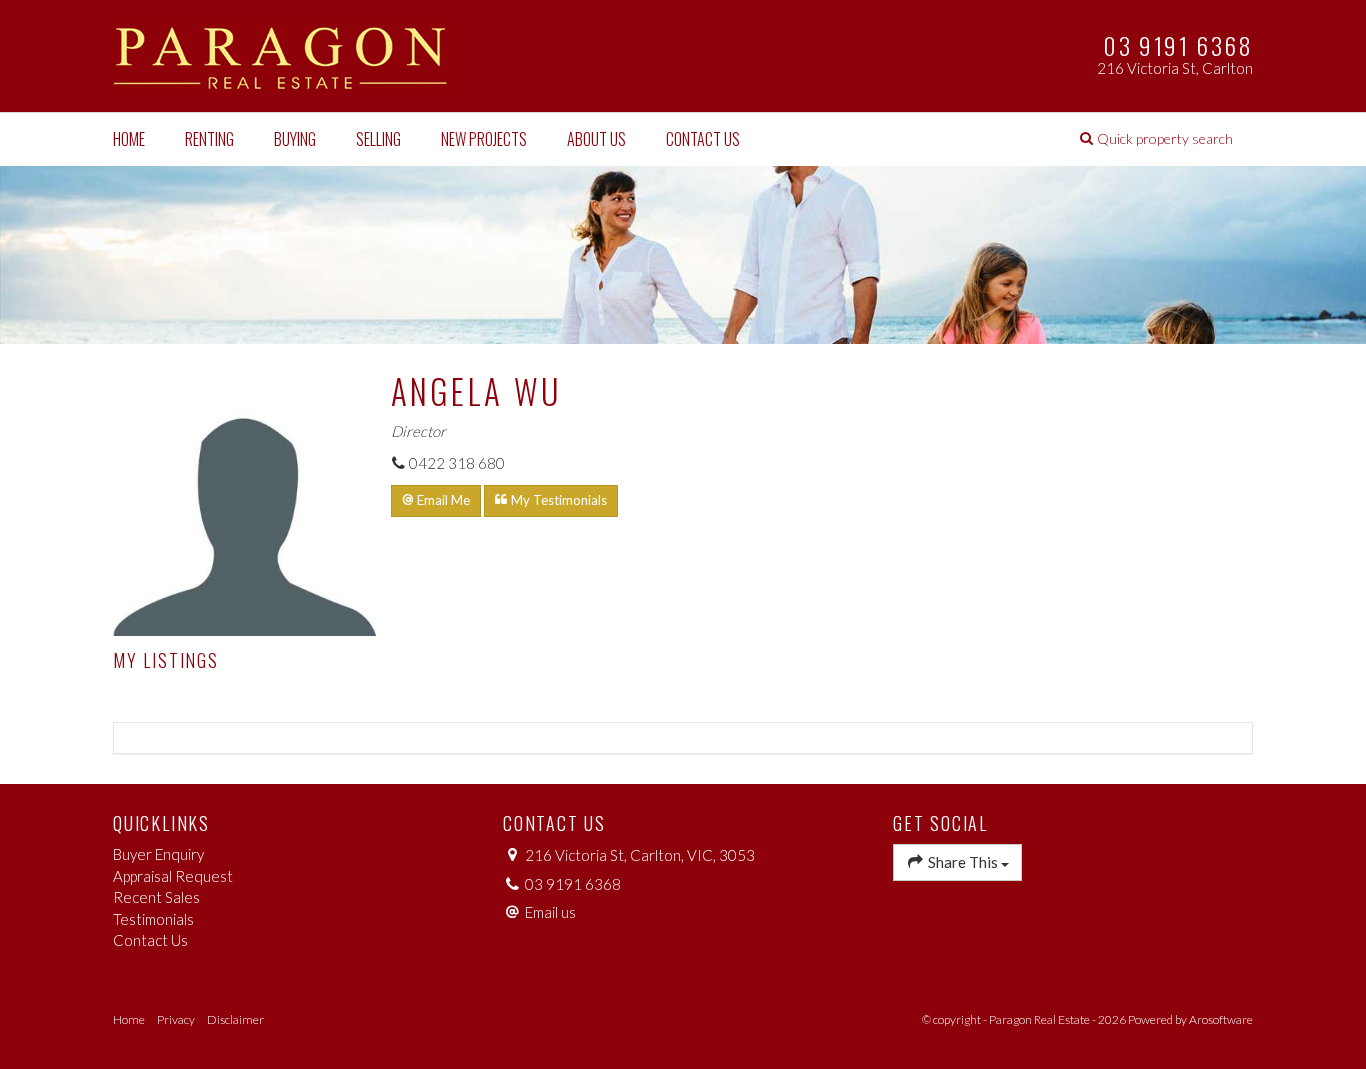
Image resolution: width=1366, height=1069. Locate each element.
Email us (550, 912)
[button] (1156, 138)
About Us (596, 139)
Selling (378, 139)
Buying (295, 139)
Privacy (176, 1019)
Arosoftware (1221, 1019)
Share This (963, 862)
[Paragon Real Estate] (282, 54)
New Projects (484, 139)
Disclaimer (235, 1019)
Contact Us (703, 139)
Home (129, 139)
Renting (209, 139)
